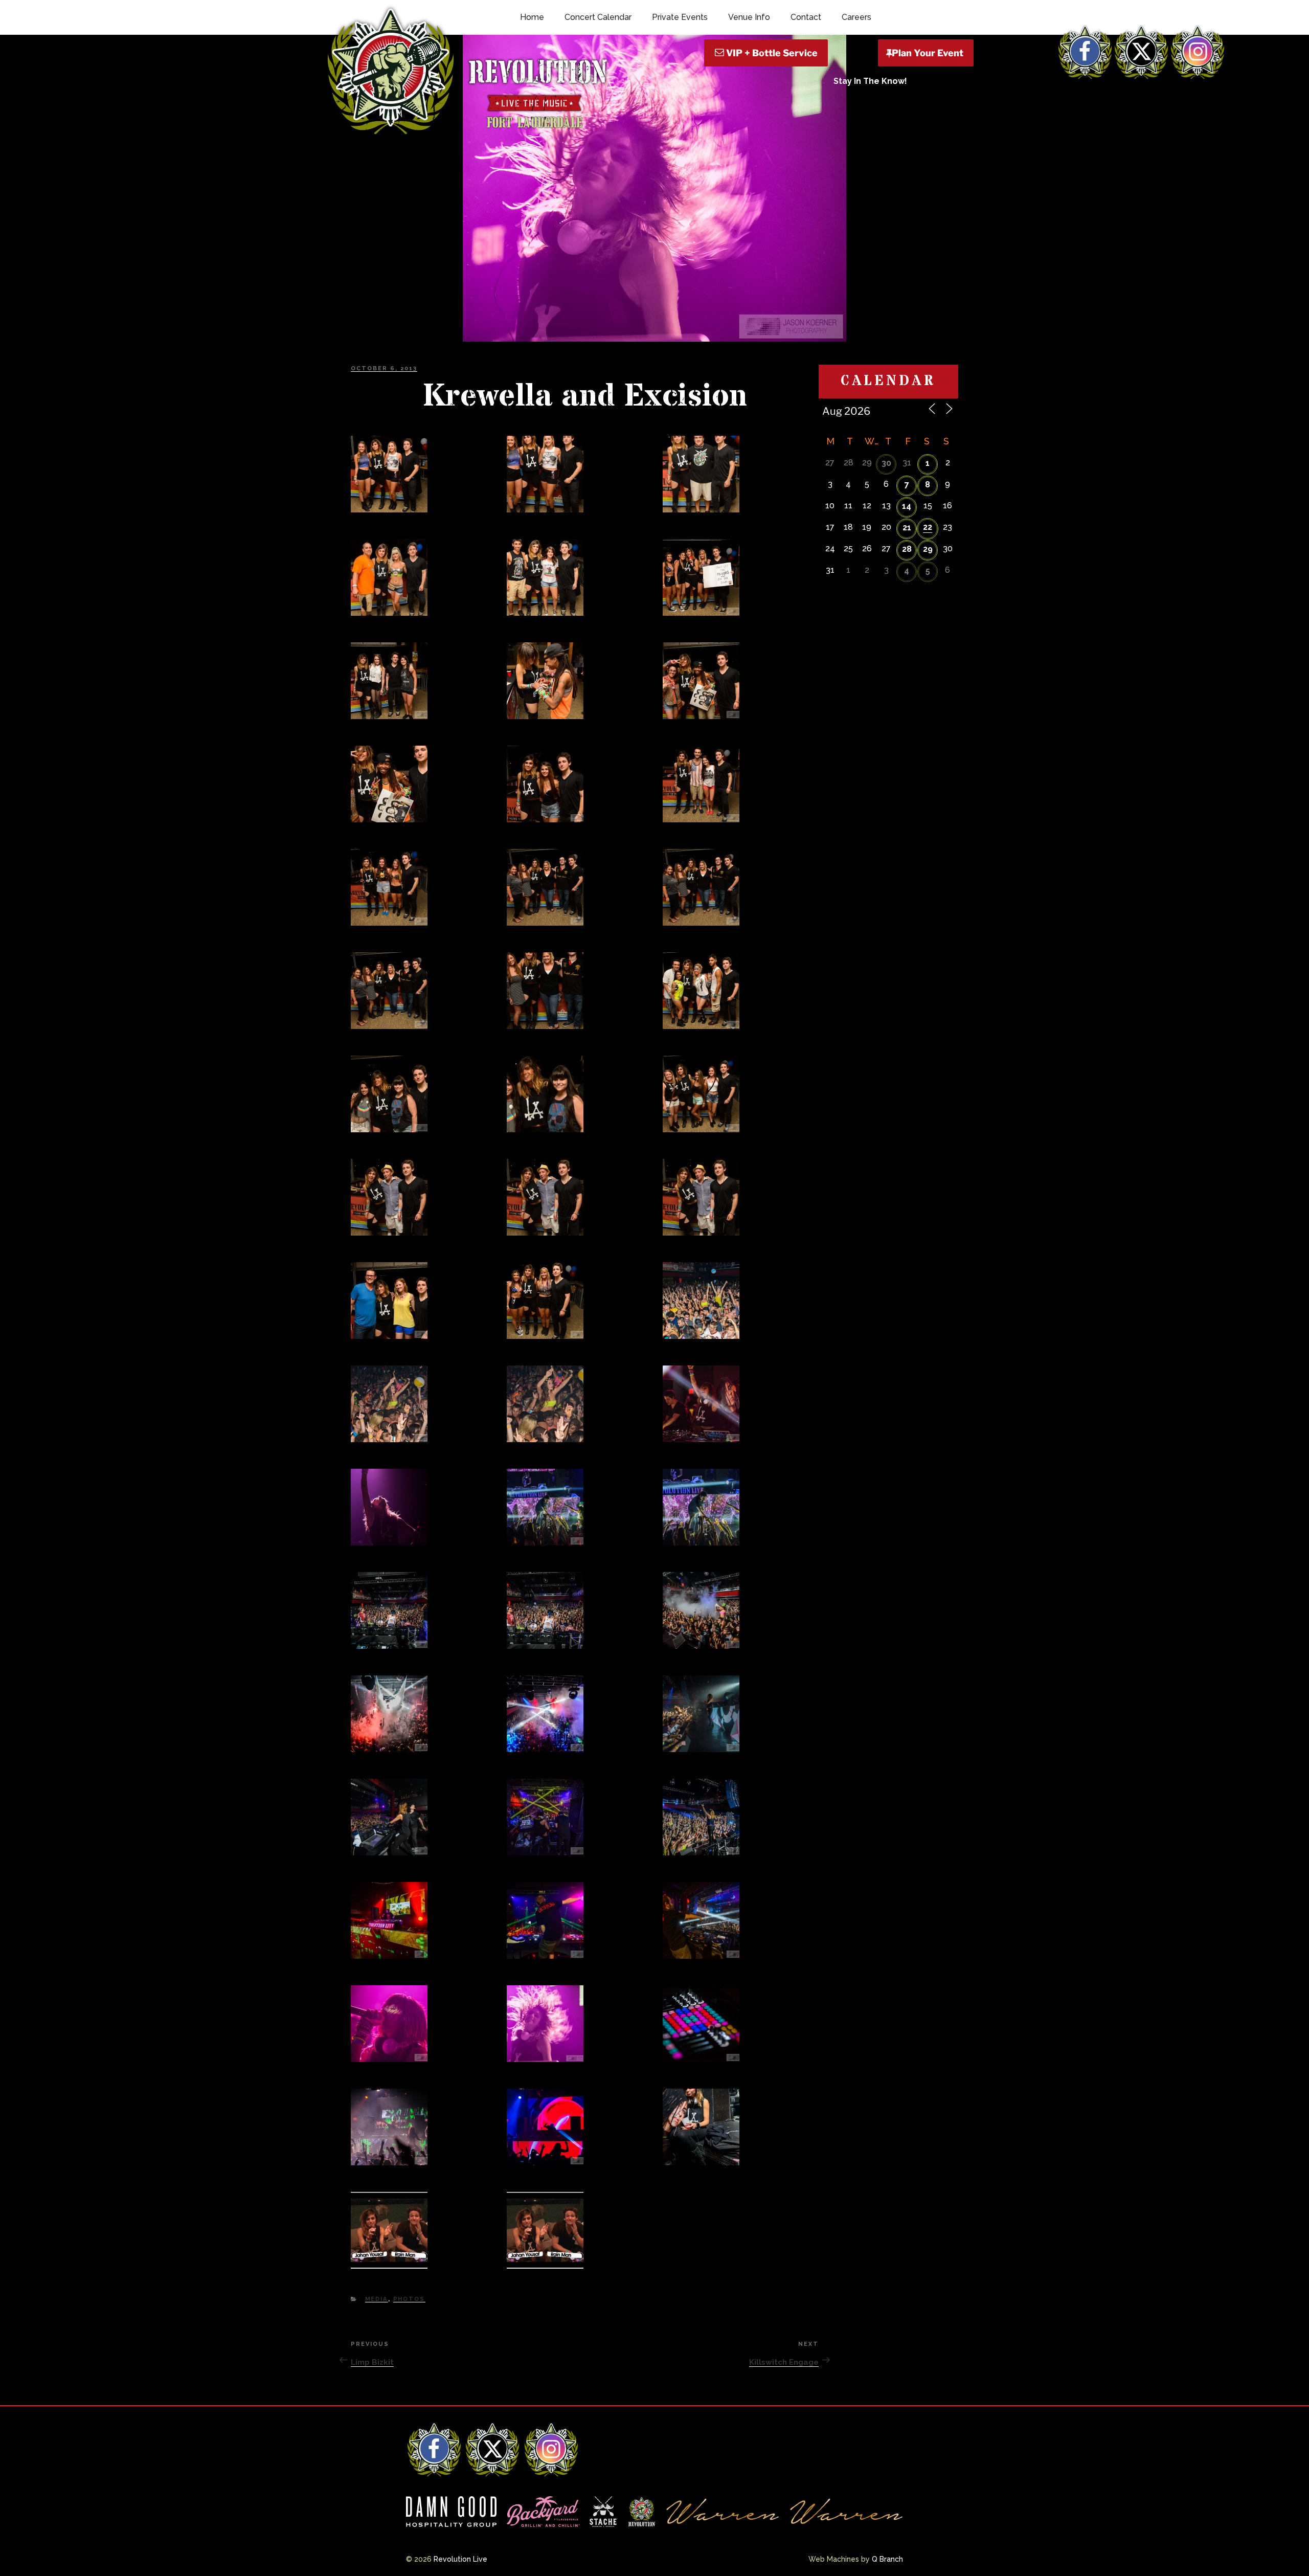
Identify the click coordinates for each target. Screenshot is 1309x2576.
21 (907, 528)
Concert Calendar (598, 17)
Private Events (680, 17)
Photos (409, 2299)
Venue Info (749, 17)
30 (886, 463)
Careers (856, 17)
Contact (806, 17)
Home (532, 17)
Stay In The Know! (870, 81)
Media (377, 2299)
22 (928, 527)
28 (907, 549)
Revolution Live (460, 2559)
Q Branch (887, 2559)
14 (907, 506)
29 (928, 549)
